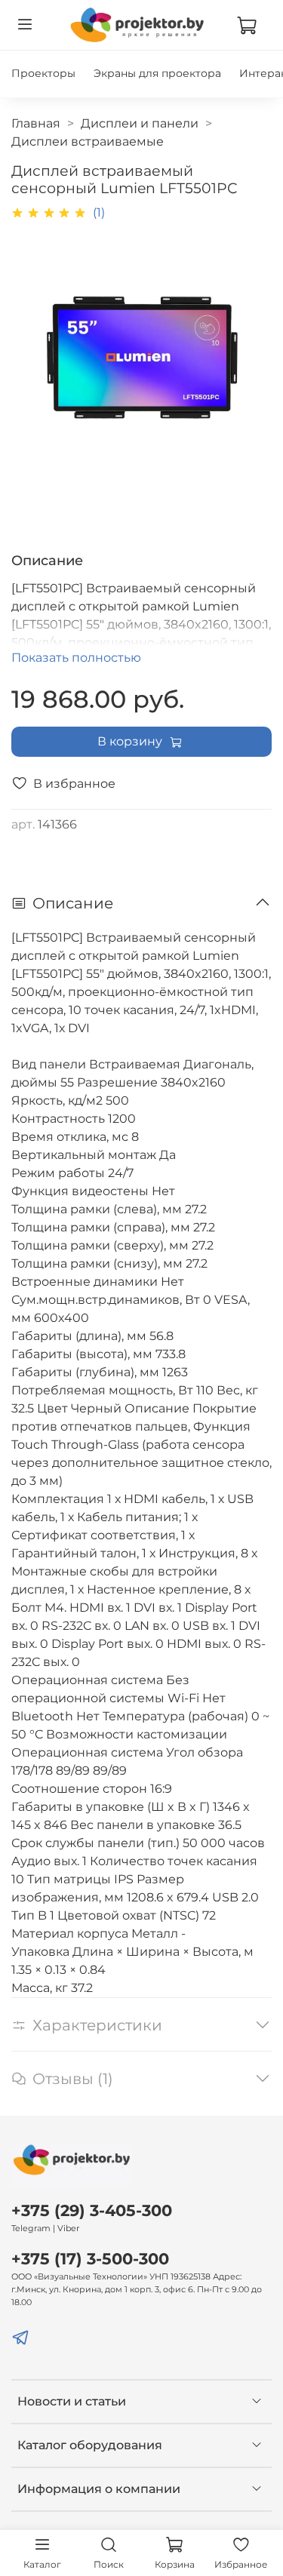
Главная (36, 123)
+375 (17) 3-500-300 (90, 2259)
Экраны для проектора (157, 73)
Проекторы (43, 73)
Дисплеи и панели (140, 123)
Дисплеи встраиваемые (88, 141)
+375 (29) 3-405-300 (92, 2210)
